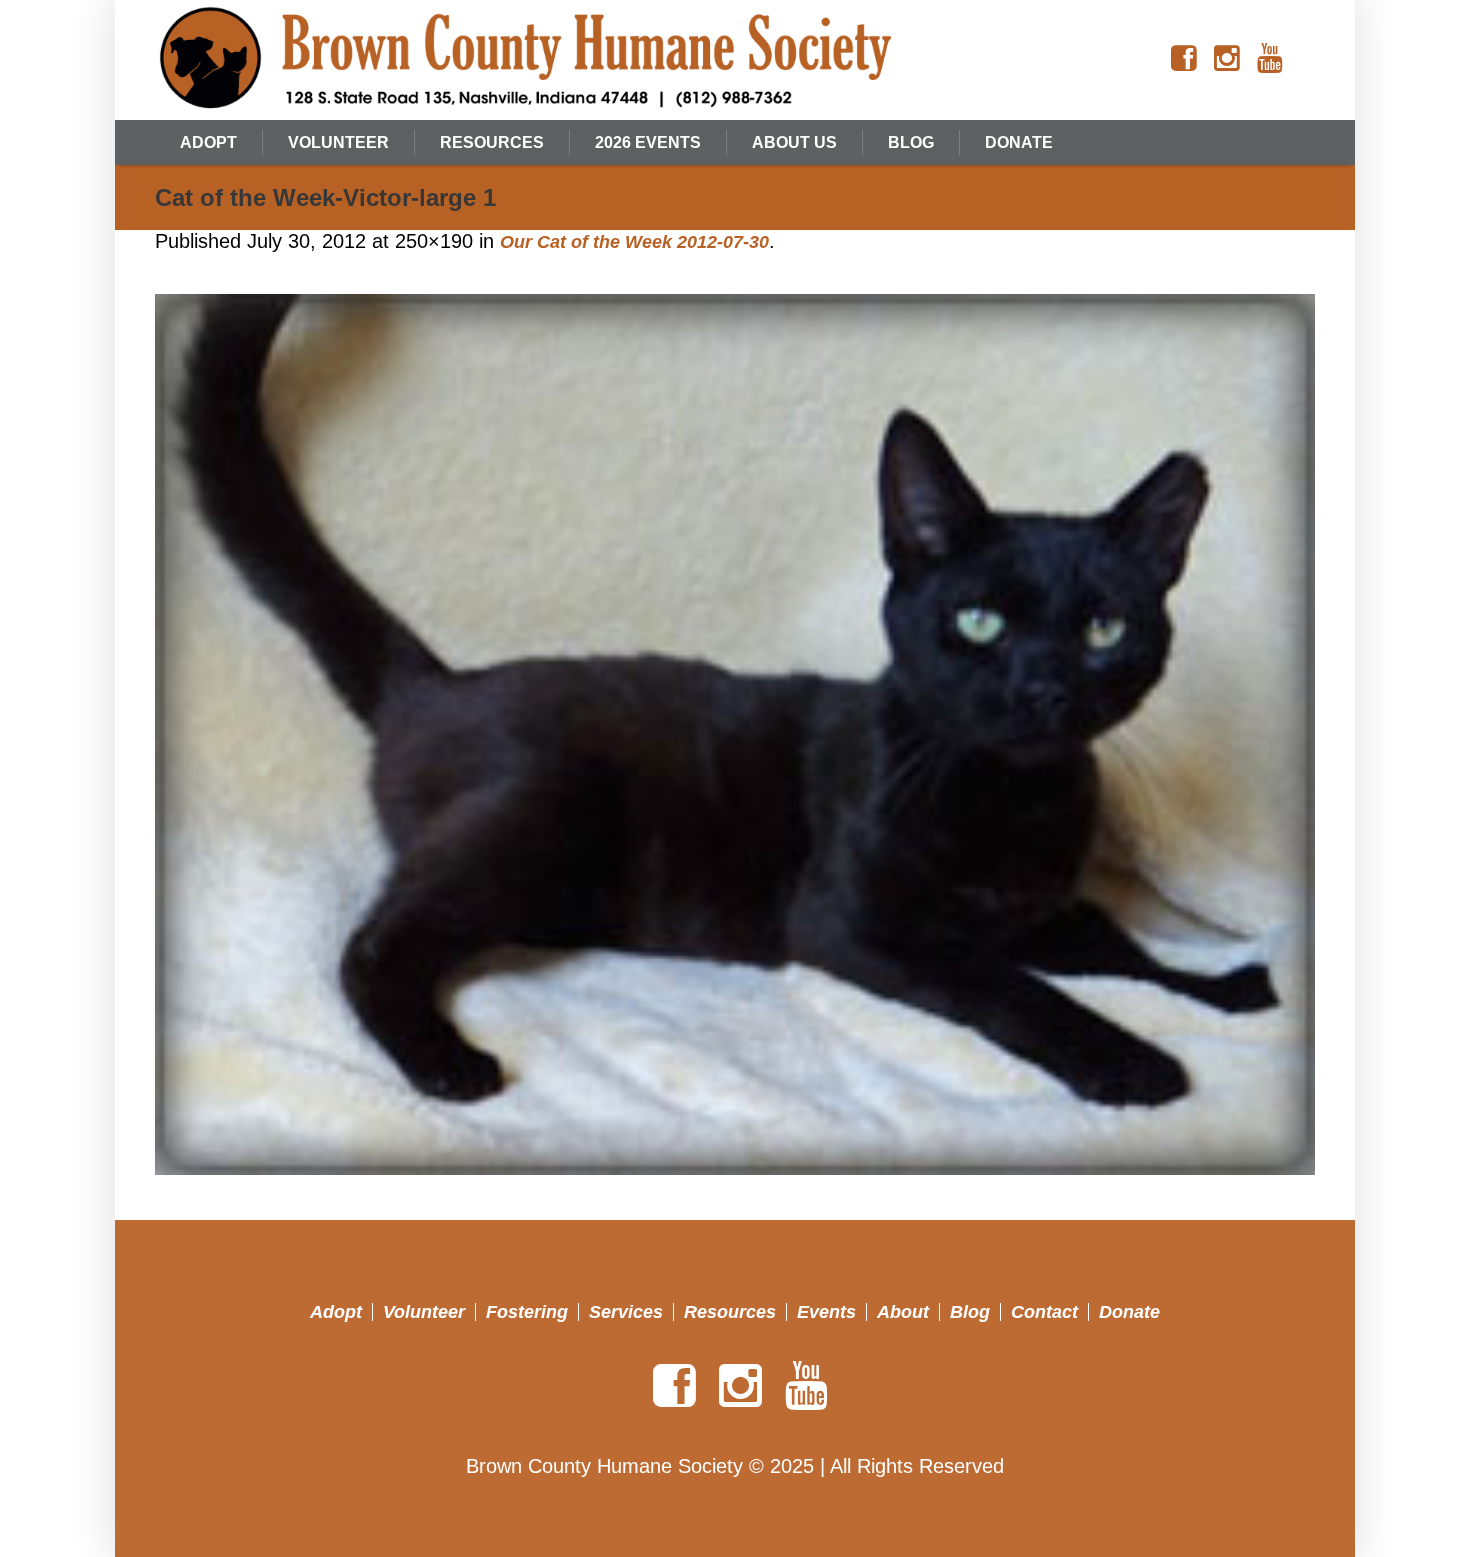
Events (826, 1312)
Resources (730, 1312)
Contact (1044, 1312)
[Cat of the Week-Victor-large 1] (735, 735)
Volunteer (424, 1312)
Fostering (527, 1312)
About (903, 1312)
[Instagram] (1227, 59)
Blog (970, 1312)
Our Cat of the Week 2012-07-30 (634, 242)
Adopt (336, 1312)
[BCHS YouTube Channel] (1270, 59)
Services (626, 1312)
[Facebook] (1184, 59)
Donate (1129, 1312)
